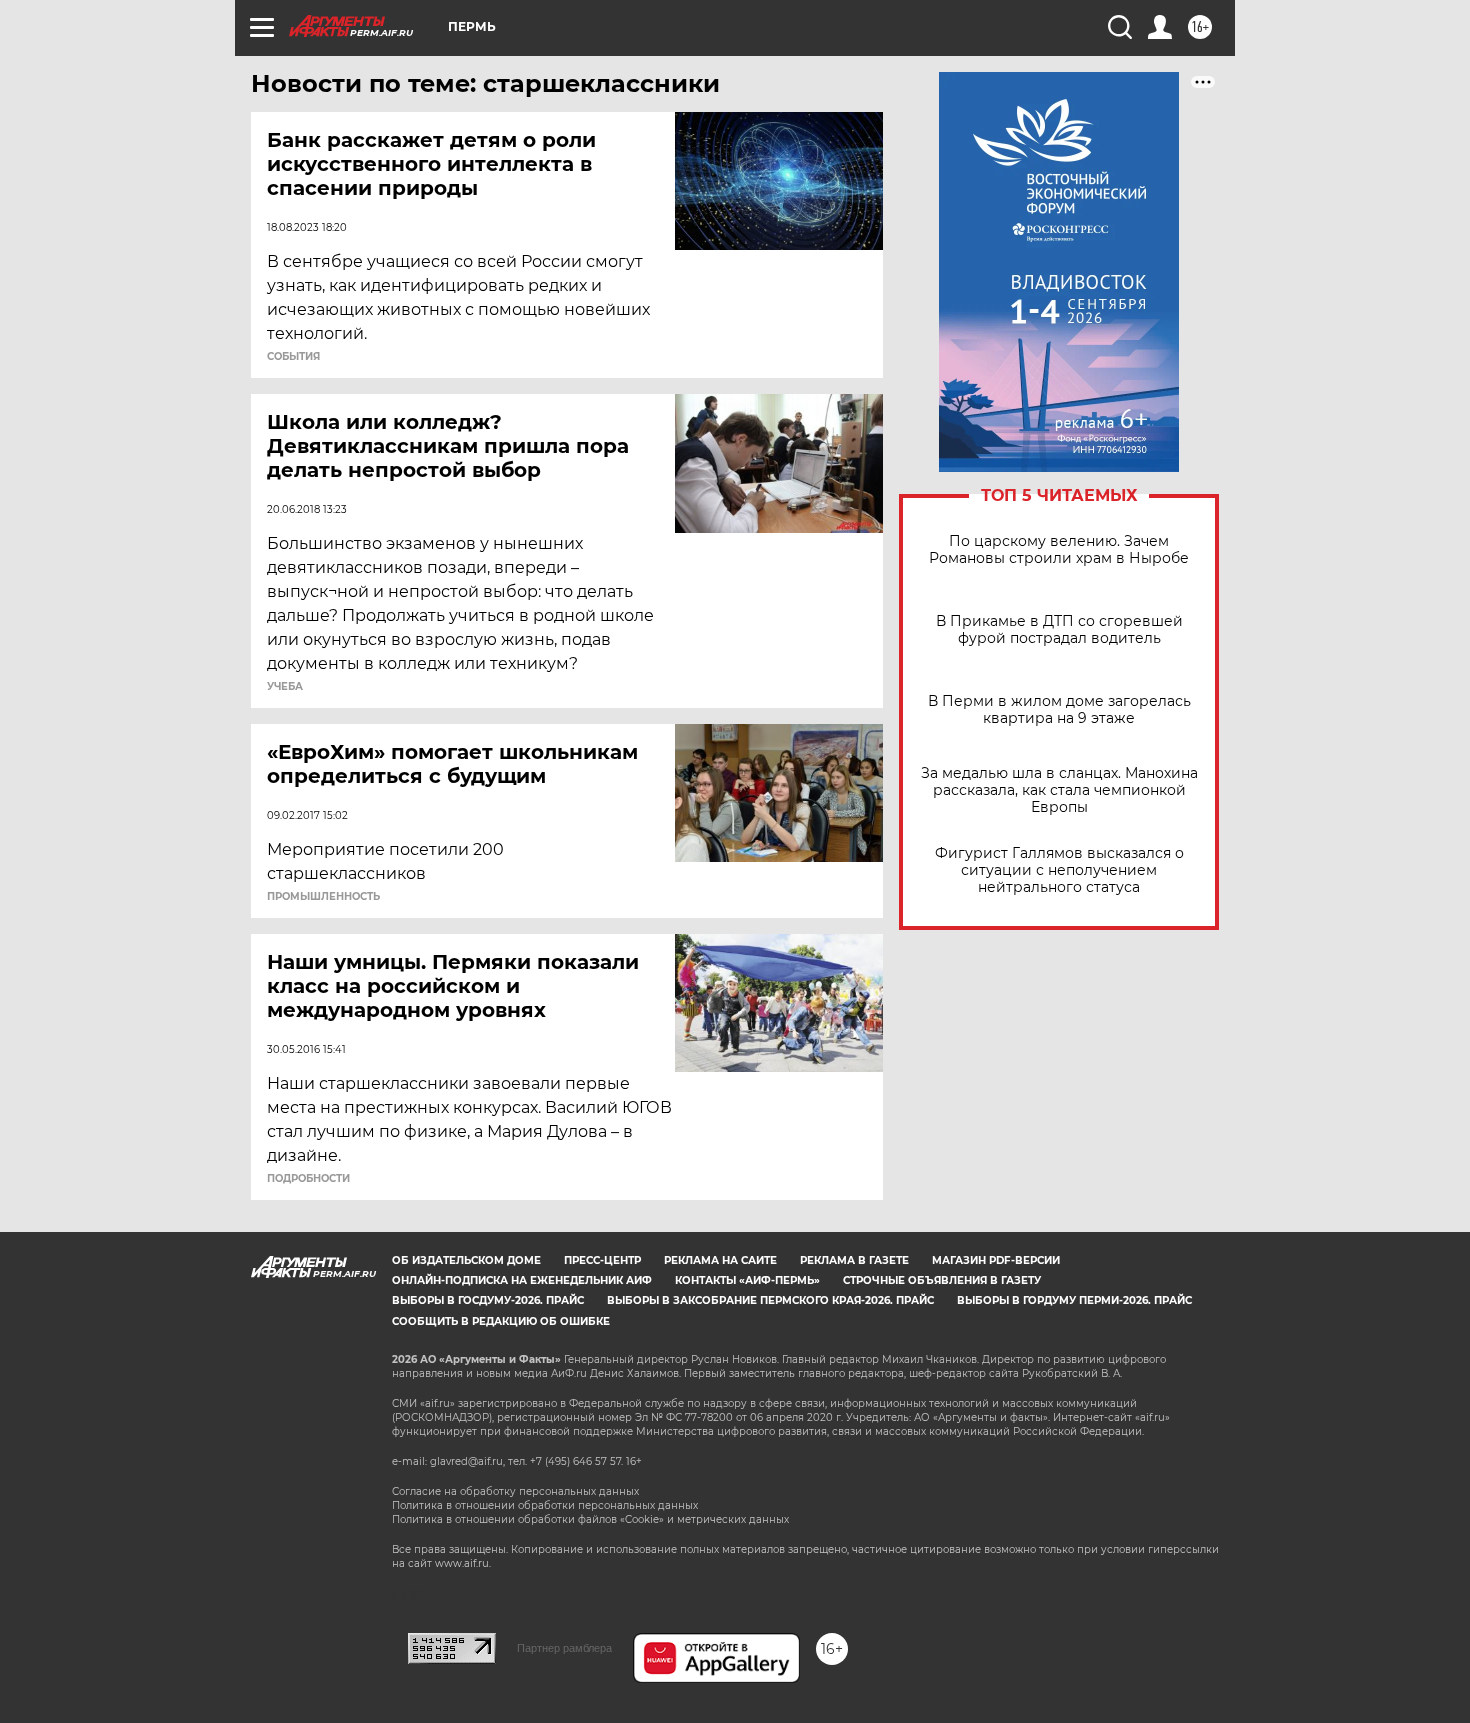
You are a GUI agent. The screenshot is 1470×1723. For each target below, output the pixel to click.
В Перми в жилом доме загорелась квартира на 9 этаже (1059, 710)
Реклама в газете (854, 1260)
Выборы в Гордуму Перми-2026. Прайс (1074, 1300)
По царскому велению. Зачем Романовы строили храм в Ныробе (1059, 550)
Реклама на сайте (720, 1260)
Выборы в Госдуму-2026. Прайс (488, 1300)
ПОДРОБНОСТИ (308, 1179)
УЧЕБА (285, 687)
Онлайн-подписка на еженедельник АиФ (522, 1280)
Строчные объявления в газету (942, 1280)
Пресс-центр (602, 1260)
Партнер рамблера (564, 1648)
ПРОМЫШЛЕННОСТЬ (323, 897)
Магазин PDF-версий (996, 1260)
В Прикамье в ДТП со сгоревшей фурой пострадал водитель (1059, 630)
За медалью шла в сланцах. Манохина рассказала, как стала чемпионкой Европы (1059, 790)
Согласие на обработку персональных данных (515, 1491)
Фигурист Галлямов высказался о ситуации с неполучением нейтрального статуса (1059, 870)
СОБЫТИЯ (293, 357)
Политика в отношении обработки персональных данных (545, 1505)
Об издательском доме (466, 1260)
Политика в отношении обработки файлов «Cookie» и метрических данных (590, 1519)
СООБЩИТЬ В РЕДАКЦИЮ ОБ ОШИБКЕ (501, 1321)
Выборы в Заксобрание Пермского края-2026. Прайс (770, 1300)
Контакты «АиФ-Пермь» (747, 1280)
